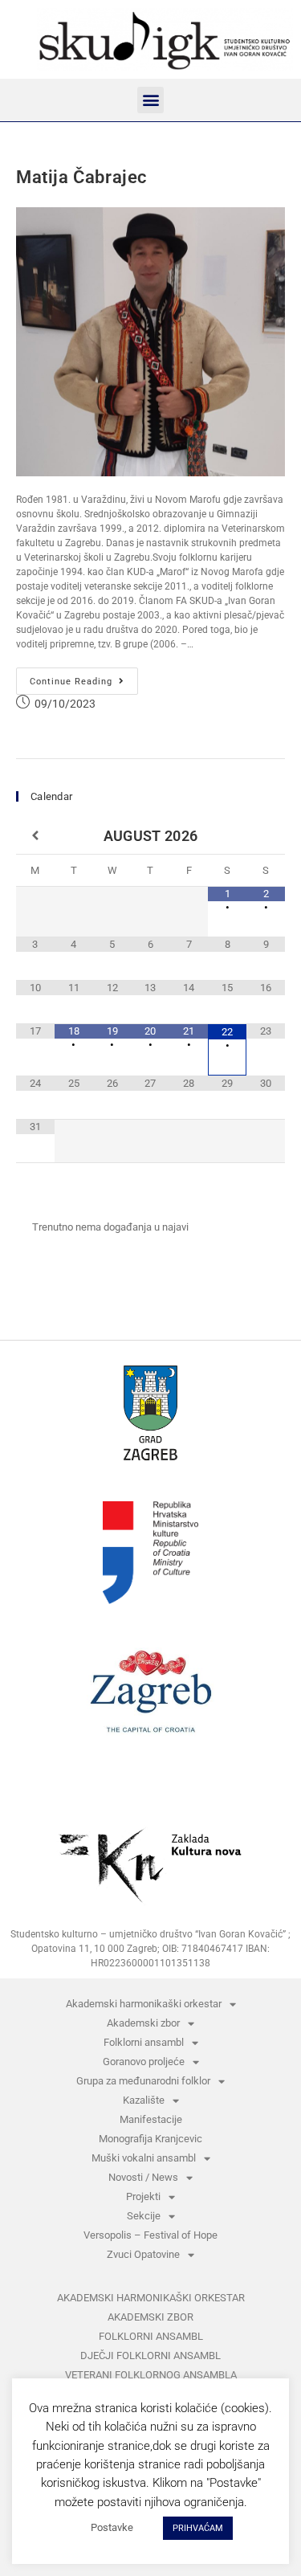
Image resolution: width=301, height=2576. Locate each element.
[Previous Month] (35, 836)
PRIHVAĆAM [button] (198, 2528)
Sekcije (144, 2216)
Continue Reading (84, 677)
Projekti (143, 2196)
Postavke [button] (112, 2527)
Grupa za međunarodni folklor (143, 2081)
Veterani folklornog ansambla (151, 2375)
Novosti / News (143, 2177)
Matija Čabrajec (81, 177)
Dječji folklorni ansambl (150, 2356)
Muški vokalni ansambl (144, 2158)
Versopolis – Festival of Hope (150, 2235)
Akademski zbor (143, 2023)
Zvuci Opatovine (143, 2254)
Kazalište (144, 2100)
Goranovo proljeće (144, 2062)
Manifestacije (151, 2119)
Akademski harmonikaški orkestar (144, 2004)
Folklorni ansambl (144, 2042)
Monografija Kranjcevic (150, 2139)
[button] (150, 100)
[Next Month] (266, 836)
